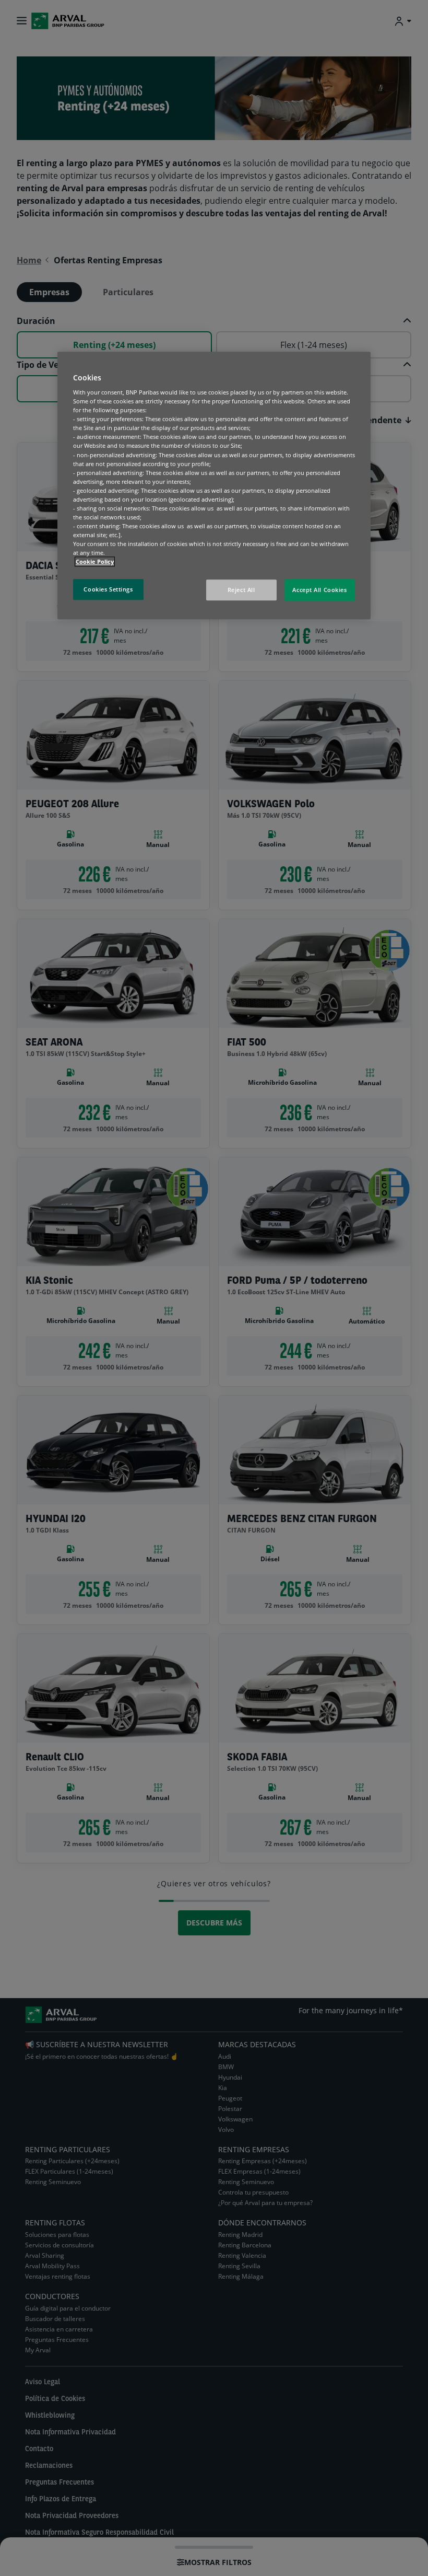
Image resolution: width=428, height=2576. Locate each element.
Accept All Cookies (319, 590)
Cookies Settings (108, 590)
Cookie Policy (95, 562)
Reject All (241, 590)
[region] (214, 486)
